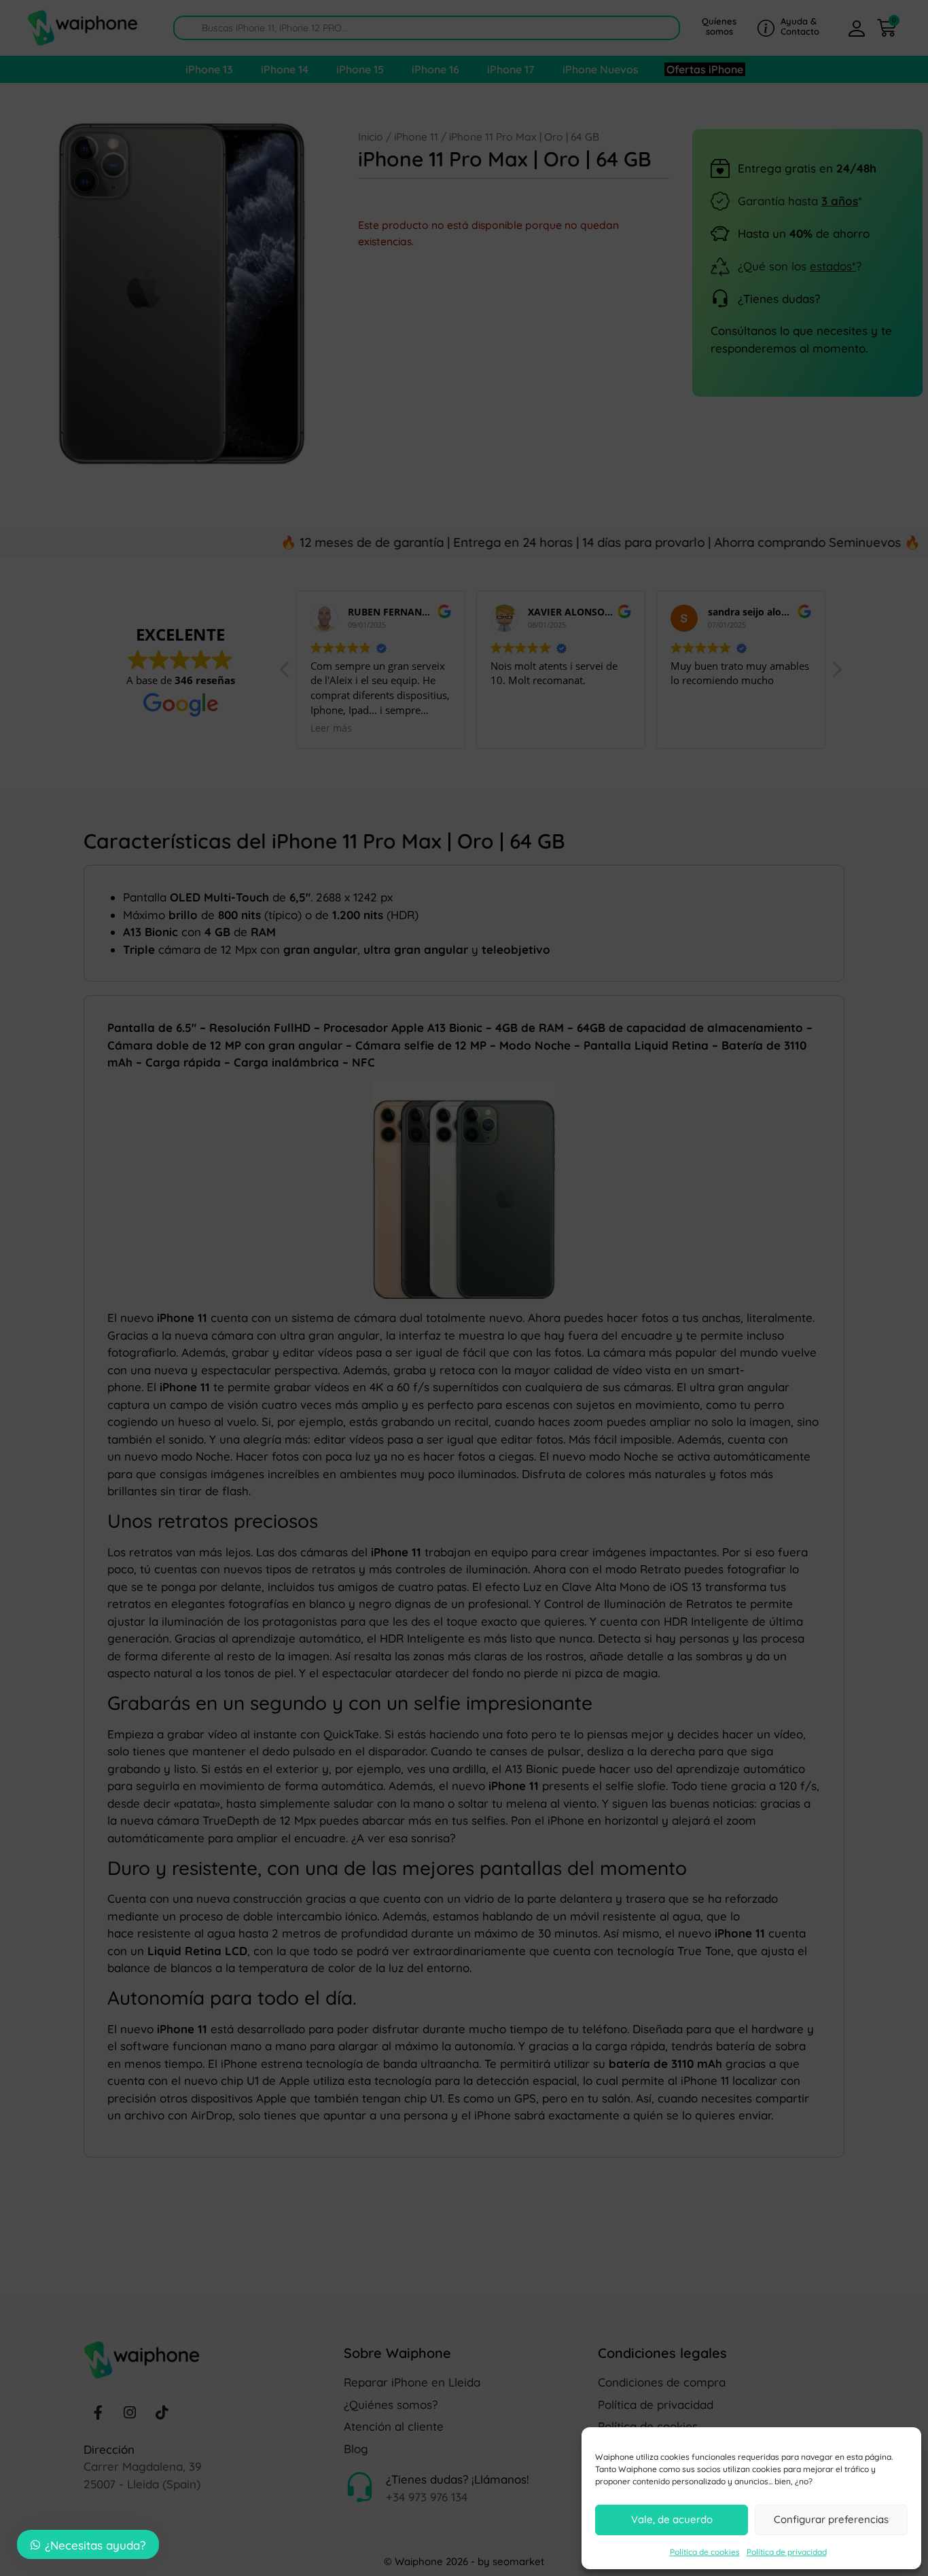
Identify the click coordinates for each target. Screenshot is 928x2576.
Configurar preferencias (831, 2519)
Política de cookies (705, 2552)
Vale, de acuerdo (672, 2519)
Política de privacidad (787, 2552)
